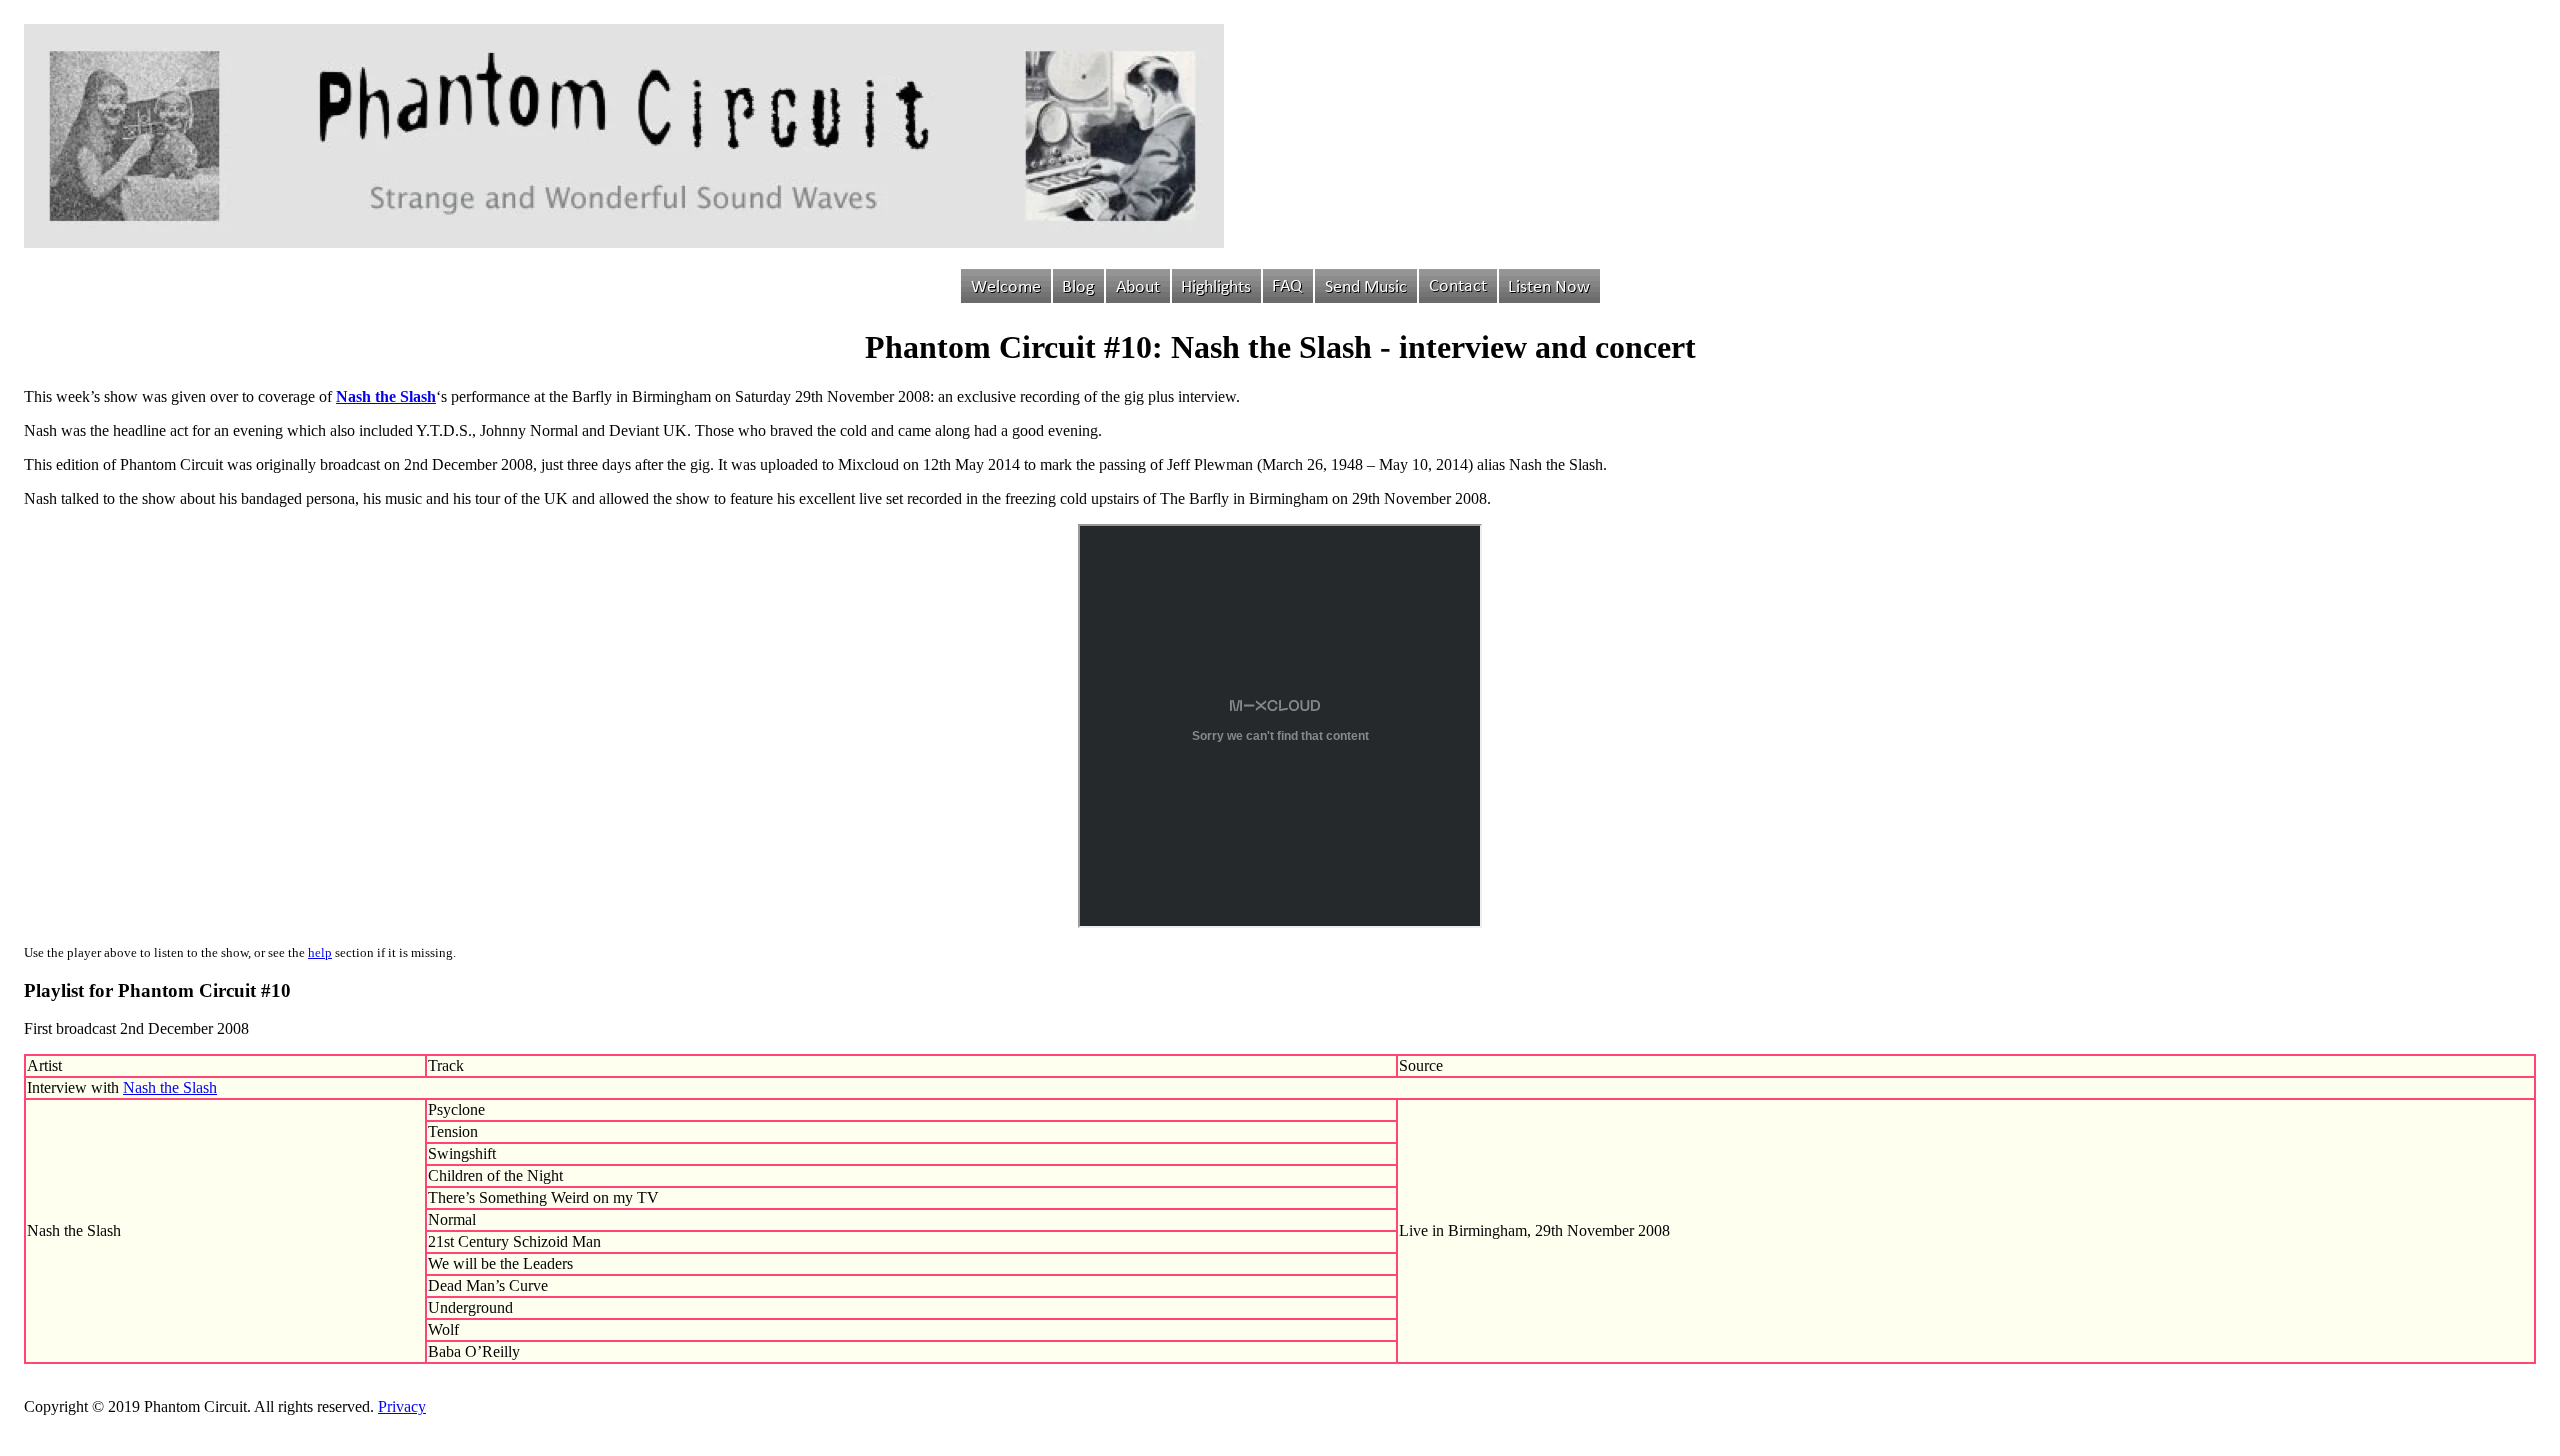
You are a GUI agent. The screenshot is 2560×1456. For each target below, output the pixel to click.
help (320, 952)
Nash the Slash (170, 1087)
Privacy (402, 1406)
